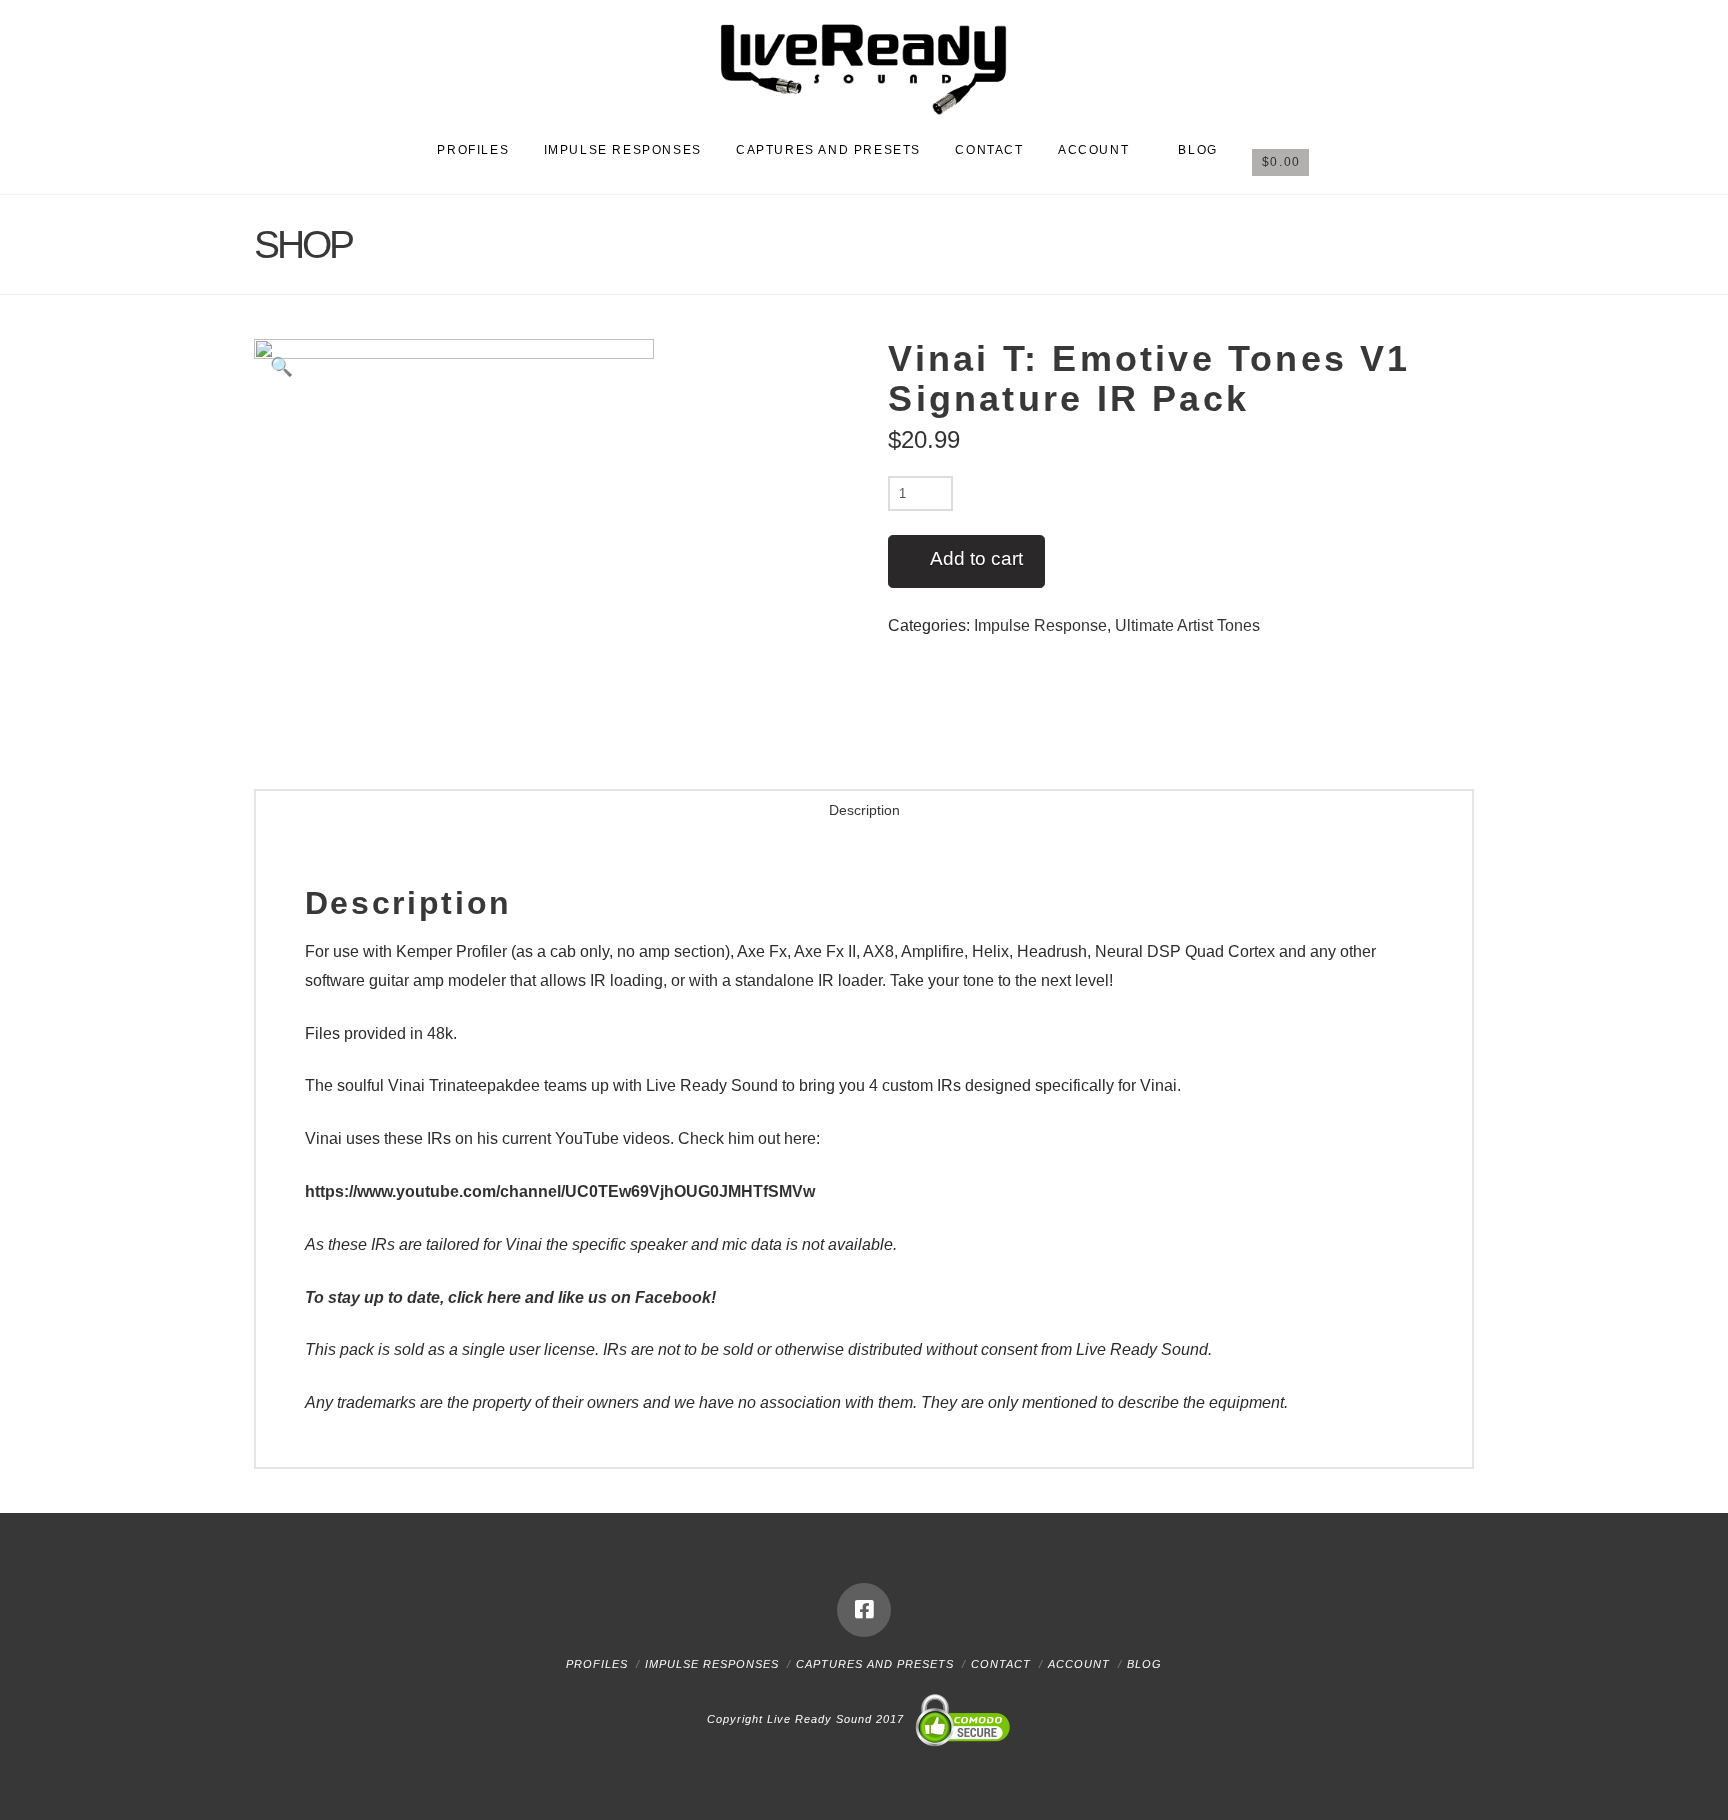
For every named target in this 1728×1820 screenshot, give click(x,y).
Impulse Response (1040, 625)
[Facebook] (864, 1610)
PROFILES (597, 1664)
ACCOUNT (1079, 1664)
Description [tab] (864, 810)
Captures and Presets (875, 1664)
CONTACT (1001, 1664)
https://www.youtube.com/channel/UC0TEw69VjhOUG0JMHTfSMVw (560, 1191)
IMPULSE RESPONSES (712, 1664)
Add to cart (976, 558)
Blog (1144, 1664)
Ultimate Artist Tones (1187, 625)
